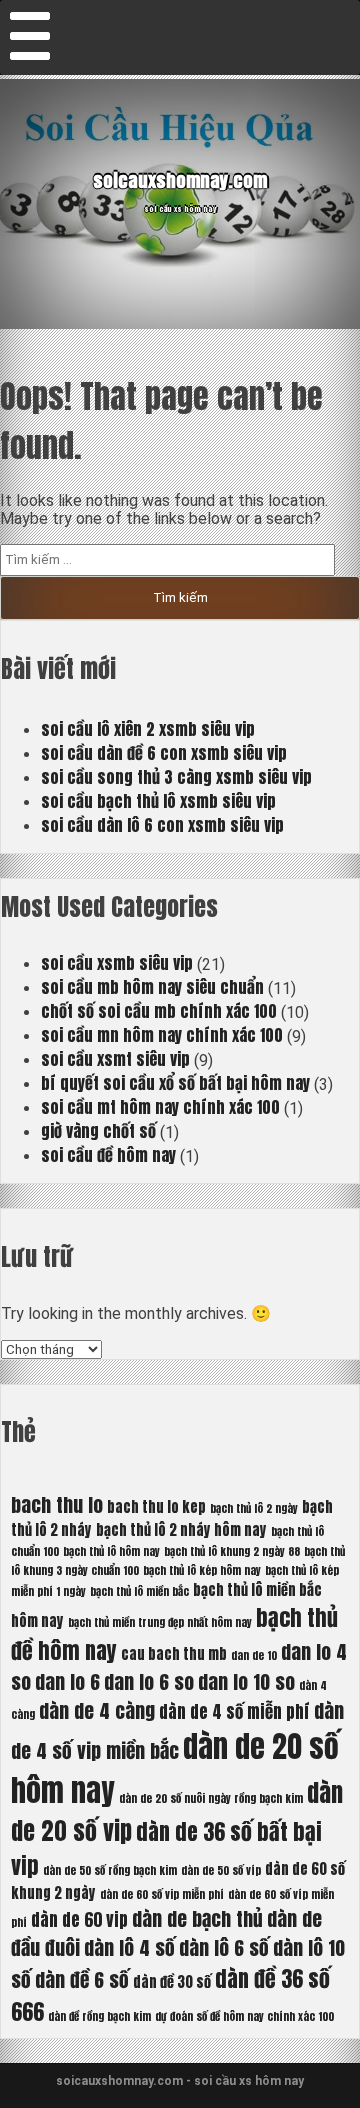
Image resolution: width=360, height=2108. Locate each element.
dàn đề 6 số (82, 1979)
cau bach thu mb (174, 1654)
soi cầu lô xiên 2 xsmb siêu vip (148, 729)
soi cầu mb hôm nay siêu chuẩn (152, 987)
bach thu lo (57, 1504)
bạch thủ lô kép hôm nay (202, 1570)
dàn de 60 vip (79, 1920)
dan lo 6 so (149, 1681)
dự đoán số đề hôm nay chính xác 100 (244, 2016)
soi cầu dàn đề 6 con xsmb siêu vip (164, 753)
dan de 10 (254, 1655)
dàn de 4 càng (97, 1710)
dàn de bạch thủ (197, 1918)
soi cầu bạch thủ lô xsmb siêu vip (158, 801)
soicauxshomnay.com (180, 180)
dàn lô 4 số (129, 1947)
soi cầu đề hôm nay (108, 1155)
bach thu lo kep (156, 1507)
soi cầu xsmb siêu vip (117, 963)
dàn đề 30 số (172, 1982)
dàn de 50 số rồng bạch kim (110, 1870)
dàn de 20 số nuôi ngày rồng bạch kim (211, 1798)
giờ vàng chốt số (98, 1131)
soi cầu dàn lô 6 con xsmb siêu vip (162, 825)
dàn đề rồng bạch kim (99, 2016)
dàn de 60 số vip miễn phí (162, 1894)
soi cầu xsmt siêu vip (115, 1059)
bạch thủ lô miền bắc (139, 1591)
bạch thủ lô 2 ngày (254, 1508)
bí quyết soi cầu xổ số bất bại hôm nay (175, 1083)
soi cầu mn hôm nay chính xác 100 (162, 1035)
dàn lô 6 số (224, 1947)
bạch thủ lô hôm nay (111, 1551)
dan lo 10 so (246, 1681)
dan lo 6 (67, 1681)
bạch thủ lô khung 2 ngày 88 (232, 1551)
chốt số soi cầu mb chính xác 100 (159, 1011)
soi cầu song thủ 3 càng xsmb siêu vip (176, 777)
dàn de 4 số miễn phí (234, 1712)
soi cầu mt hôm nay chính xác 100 (160, 1107)
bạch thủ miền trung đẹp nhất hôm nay (160, 1622)
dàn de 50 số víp (221, 1870)
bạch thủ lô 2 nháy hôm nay (181, 1530)
